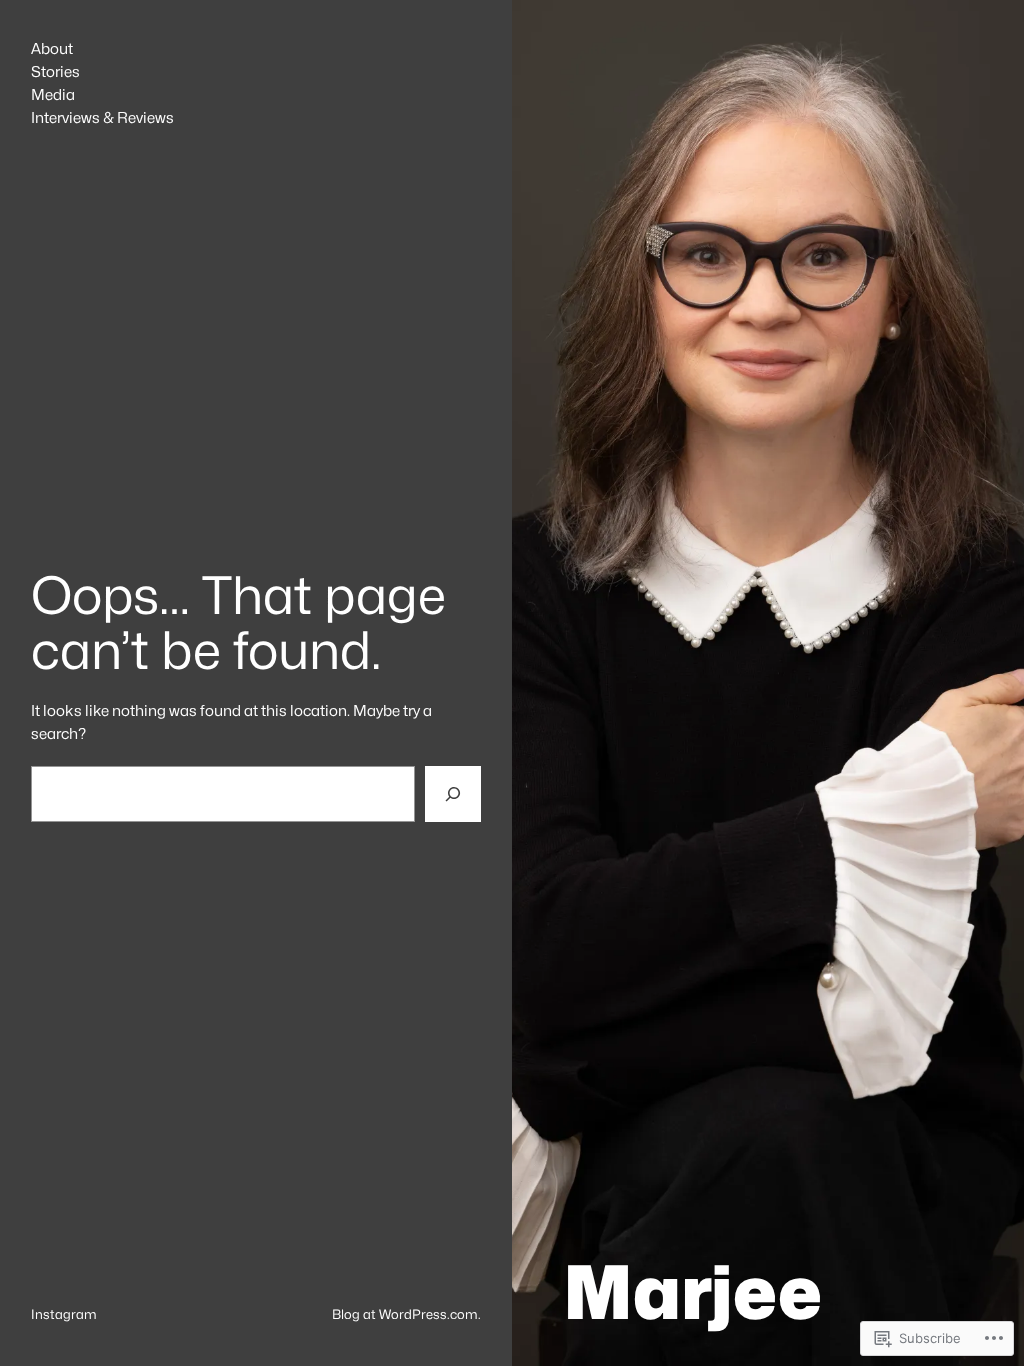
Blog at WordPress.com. (406, 1314)
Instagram (64, 1314)
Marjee (692, 1292)
